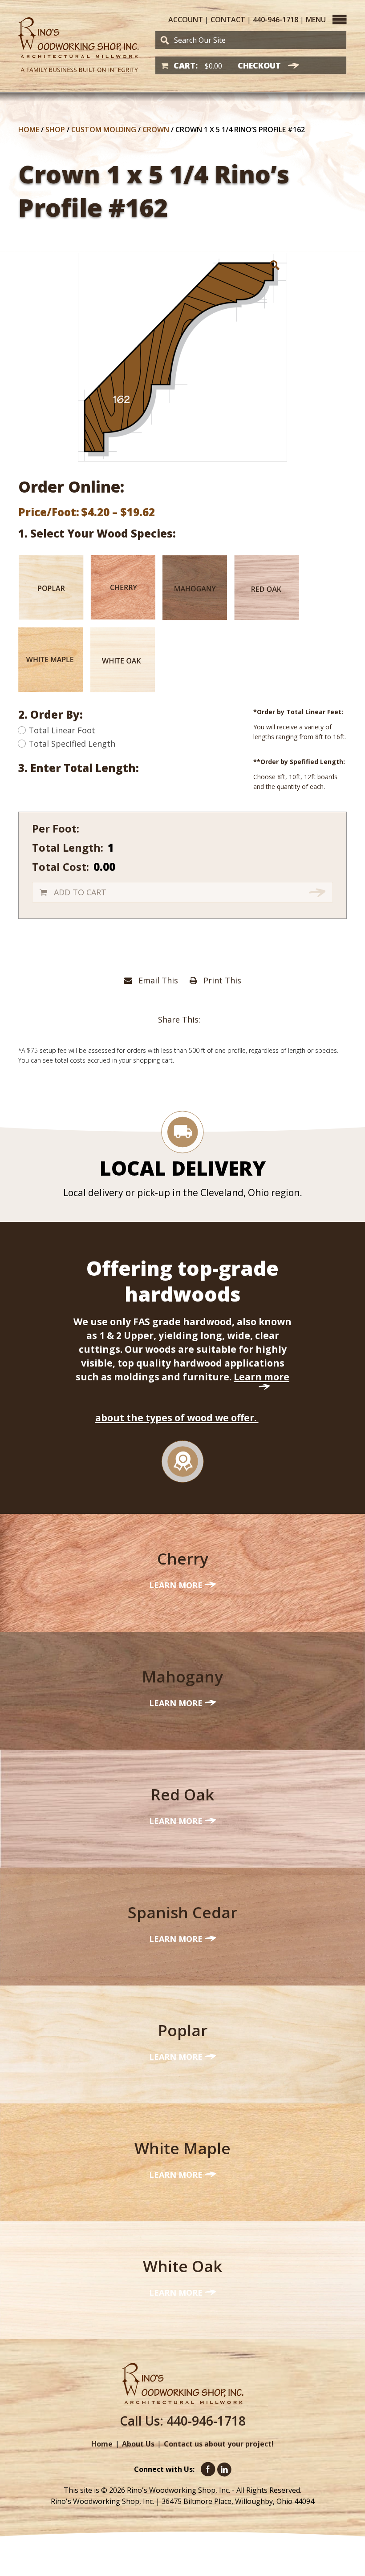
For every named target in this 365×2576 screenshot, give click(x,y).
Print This (221, 980)
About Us (138, 2444)
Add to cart (80, 892)
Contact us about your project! (219, 2444)
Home (29, 129)
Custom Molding (104, 129)
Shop (55, 129)
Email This (157, 980)
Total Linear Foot (62, 730)
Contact (228, 20)
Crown (156, 129)
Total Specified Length (72, 744)
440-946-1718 (276, 20)
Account (186, 20)
